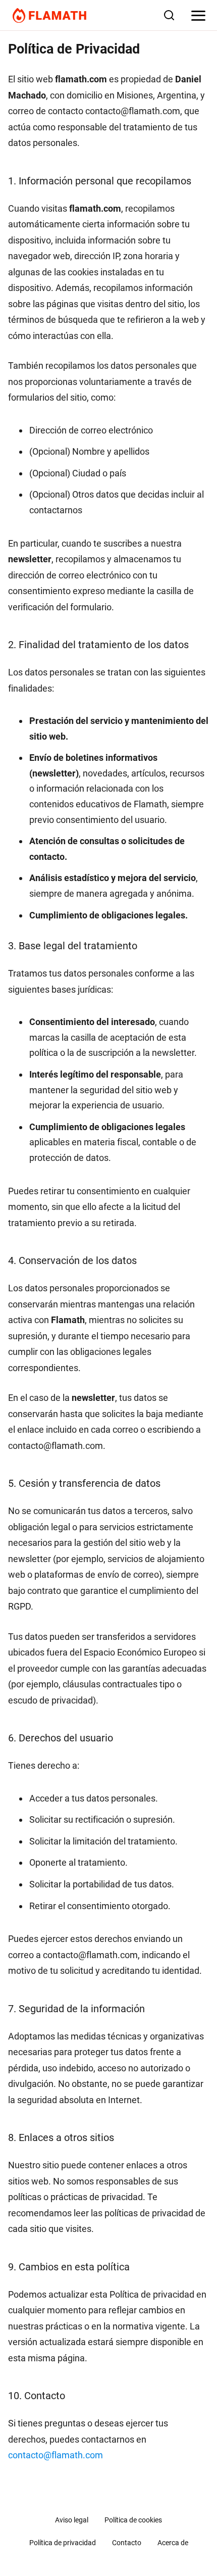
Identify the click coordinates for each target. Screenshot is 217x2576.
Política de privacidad (63, 2543)
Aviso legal (72, 2520)
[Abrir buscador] (169, 15)
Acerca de (173, 2543)
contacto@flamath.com (56, 2455)
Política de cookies (133, 2520)
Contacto (127, 2543)
